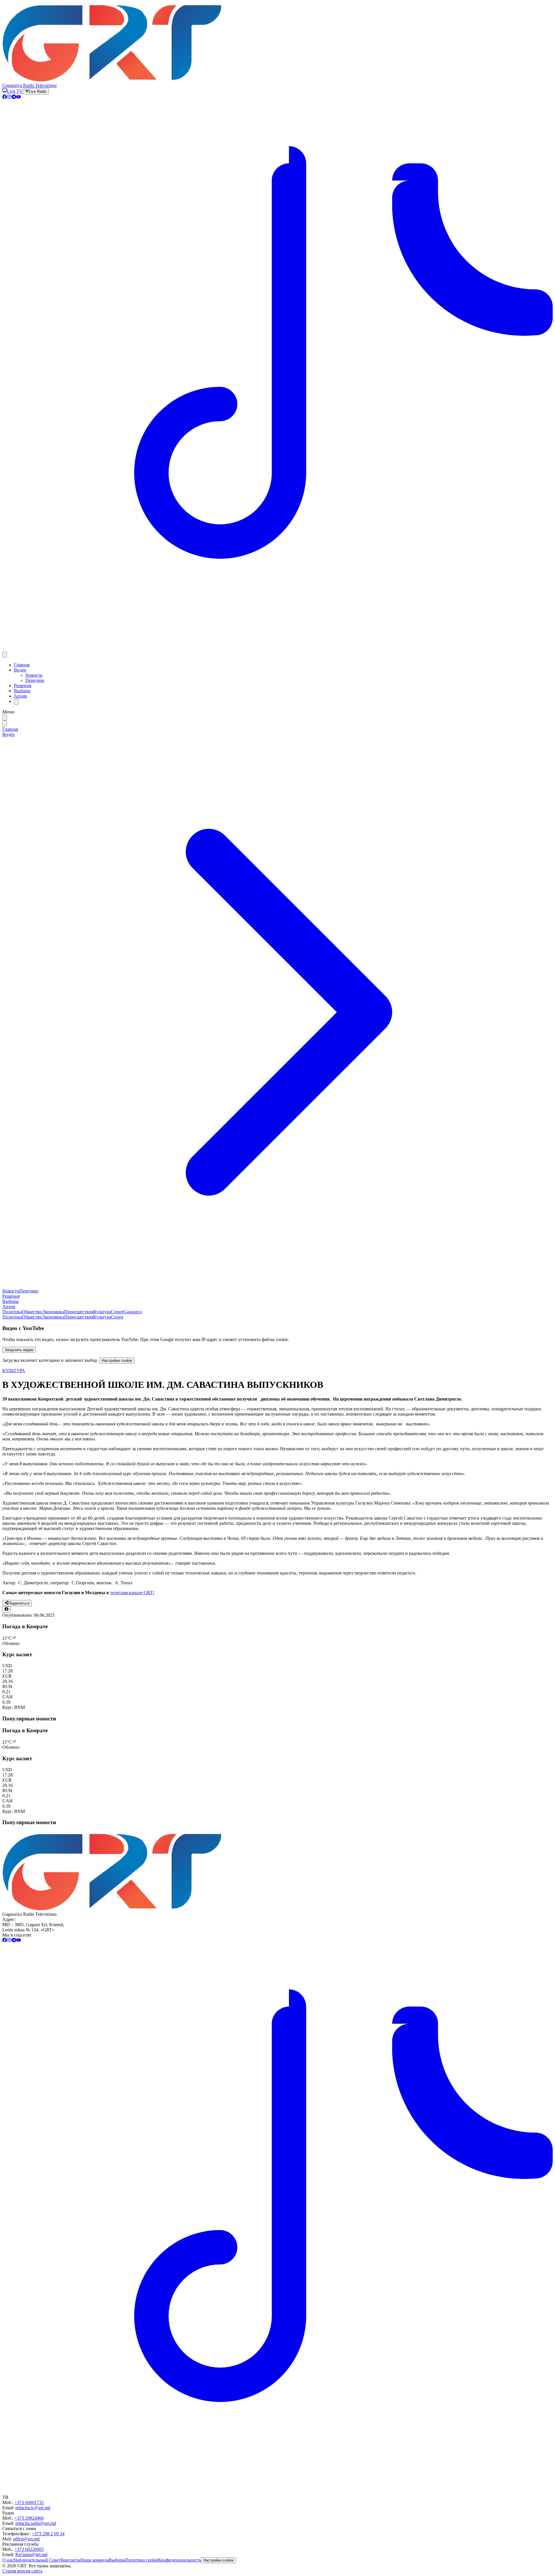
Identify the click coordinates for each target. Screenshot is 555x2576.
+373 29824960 (29, 2518)
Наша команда (95, 2560)
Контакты (71, 2560)
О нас (8, 2560)
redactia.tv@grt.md (33, 2508)
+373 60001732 (29, 2502)
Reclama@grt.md (31, 2554)
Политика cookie (142, 2560)
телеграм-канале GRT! (132, 1593)
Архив (20, 696)
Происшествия (79, 1312)
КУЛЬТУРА (14, 1371)
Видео (20, 670)
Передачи (35, 680)
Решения (23, 686)
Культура (102, 1312)
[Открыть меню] (5, 655)
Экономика (53, 1312)
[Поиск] (16, 702)
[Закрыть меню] (5, 724)
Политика (12, 1312)
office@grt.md (26, 2539)
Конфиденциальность (180, 2560)
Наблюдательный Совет (37, 2560)
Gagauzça (133, 1312)
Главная (22, 665)
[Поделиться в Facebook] (7, 1609)
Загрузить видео (19, 1350)
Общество (32, 1312)
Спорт (117, 1312)
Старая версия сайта (22, 2571)
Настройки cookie (117, 1361)
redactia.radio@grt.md (36, 2523)
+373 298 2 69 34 (48, 2534)
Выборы (22, 691)
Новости (34, 675)
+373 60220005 (29, 2549)
